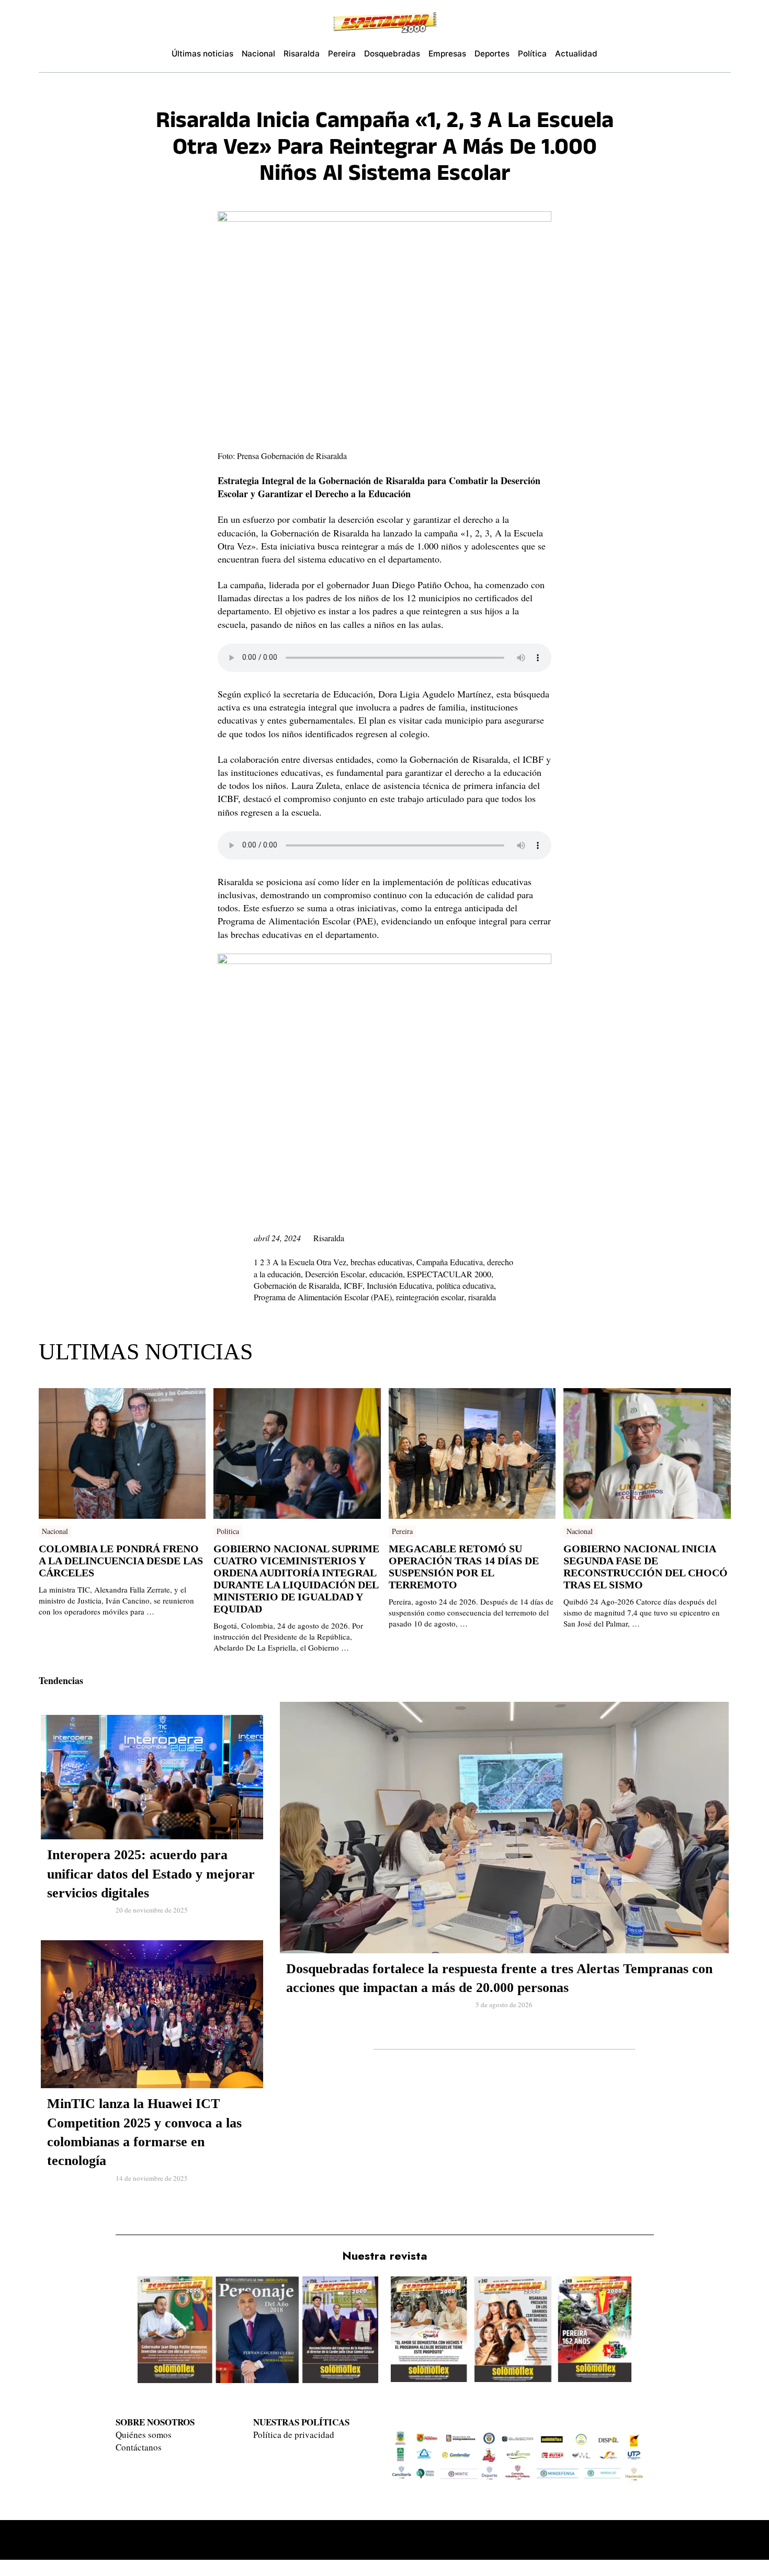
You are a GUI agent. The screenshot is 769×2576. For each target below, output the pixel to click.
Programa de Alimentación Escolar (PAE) (323, 1297)
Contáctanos (139, 2447)
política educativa (465, 1285)
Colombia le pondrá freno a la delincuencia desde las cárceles (121, 1561)
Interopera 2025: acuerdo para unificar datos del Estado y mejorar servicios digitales (151, 1874)
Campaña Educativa (450, 1262)
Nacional (55, 1531)
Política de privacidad (294, 2435)
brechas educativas (381, 1262)
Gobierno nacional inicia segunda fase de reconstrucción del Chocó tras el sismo (646, 1567)
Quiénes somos (144, 2435)
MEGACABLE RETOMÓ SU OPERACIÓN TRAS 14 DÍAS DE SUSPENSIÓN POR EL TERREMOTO (464, 1567)
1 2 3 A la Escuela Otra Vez (300, 1262)
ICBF (353, 1285)
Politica (228, 1531)
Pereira (402, 1531)
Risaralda (329, 1238)
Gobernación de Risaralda (297, 1285)
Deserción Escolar (335, 1274)
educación (386, 1274)
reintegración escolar (430, 1297)
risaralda (482, 1297)
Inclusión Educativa (399, 1285)
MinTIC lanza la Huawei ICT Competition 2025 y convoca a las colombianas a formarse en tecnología (144, 2132)
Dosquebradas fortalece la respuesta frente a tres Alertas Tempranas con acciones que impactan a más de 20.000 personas (499, 1978)
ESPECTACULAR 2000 (449, 1274)
